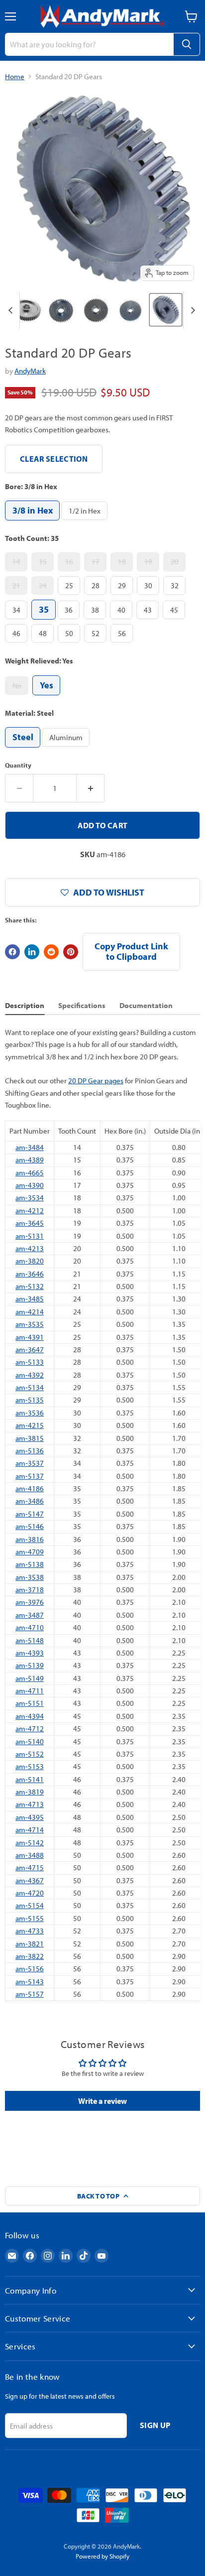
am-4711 (30, 1691)
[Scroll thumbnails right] (191, 310)
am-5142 (30, 1843)
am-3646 (30, 1274)
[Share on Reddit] (51, 952)
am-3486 (30, 1501)
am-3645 (30, 1223)
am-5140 (30, 1741)
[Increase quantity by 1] (91, 788)
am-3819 (30, 1792)
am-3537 (30, 1463)
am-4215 (30, 1425)
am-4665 (30, 1173)
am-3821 (30, 1944)
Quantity (18, 765)
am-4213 (30, 1248)
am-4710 (30, 1627)
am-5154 (30, 1905)
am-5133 (30, 1362)
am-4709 (30, 1552)
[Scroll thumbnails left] (12, 310)
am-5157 (30, 1994)
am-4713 (30, 1804)
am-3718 (30, 1590)
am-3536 (30, 1413)
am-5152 (30, 1754)
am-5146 (30, 1526)
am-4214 (30, 1312)
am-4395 (30, 1817)
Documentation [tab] (146, 1005)
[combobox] (89, 44)
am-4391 (30, 1337)
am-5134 (30, 1387)
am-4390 (30, 1185)
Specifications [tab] (82, 1005)
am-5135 (30, 1400)
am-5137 (30, 1476)
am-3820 (30, 1261)
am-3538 (30, 1577)
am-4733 (30, 1931)
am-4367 (30, 1880)
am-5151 (30, 1703)
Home (15, 76)
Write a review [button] (102, 2101)
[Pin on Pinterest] (71, 952)
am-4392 (30, 1375)
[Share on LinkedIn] (32, 952)
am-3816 (30, 1539)
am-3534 (30, 1198)
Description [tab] (25, 1005)
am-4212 (30, 1211)
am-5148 (30, 1640)
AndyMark (30, 371)
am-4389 (30, 1160)
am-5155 (30, 1918)
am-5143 (30, 1982)
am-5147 (30, 1514)
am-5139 (30, 1665)
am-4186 (30, 1488)
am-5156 (30, 1969)
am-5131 (30, 1236)
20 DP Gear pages (96, 1081)
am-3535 (30, 1324)
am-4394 (30, 1716)
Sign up (155, 2425)
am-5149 (30, 1678)
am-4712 (30, 1729)
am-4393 (30, 1653)
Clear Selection (54, 459)
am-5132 (30, 1286)
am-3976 (30, 1602)
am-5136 (30, 1451)
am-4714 (30, 1830)
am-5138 (30, 1564)
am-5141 (30, 1779)
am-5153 (30, 1766)
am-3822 (30, 1956)
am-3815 (30, 1438)
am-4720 (30, 1893)
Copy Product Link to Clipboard (131, 951)
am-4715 (30, 1868)
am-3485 (30, 1299)
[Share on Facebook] (12, 952)
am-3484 (30, 1147)
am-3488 (30, 1855)
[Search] (187, 44)
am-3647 (30, 1350)
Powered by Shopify (102, 2556)
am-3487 (30, 1615)
